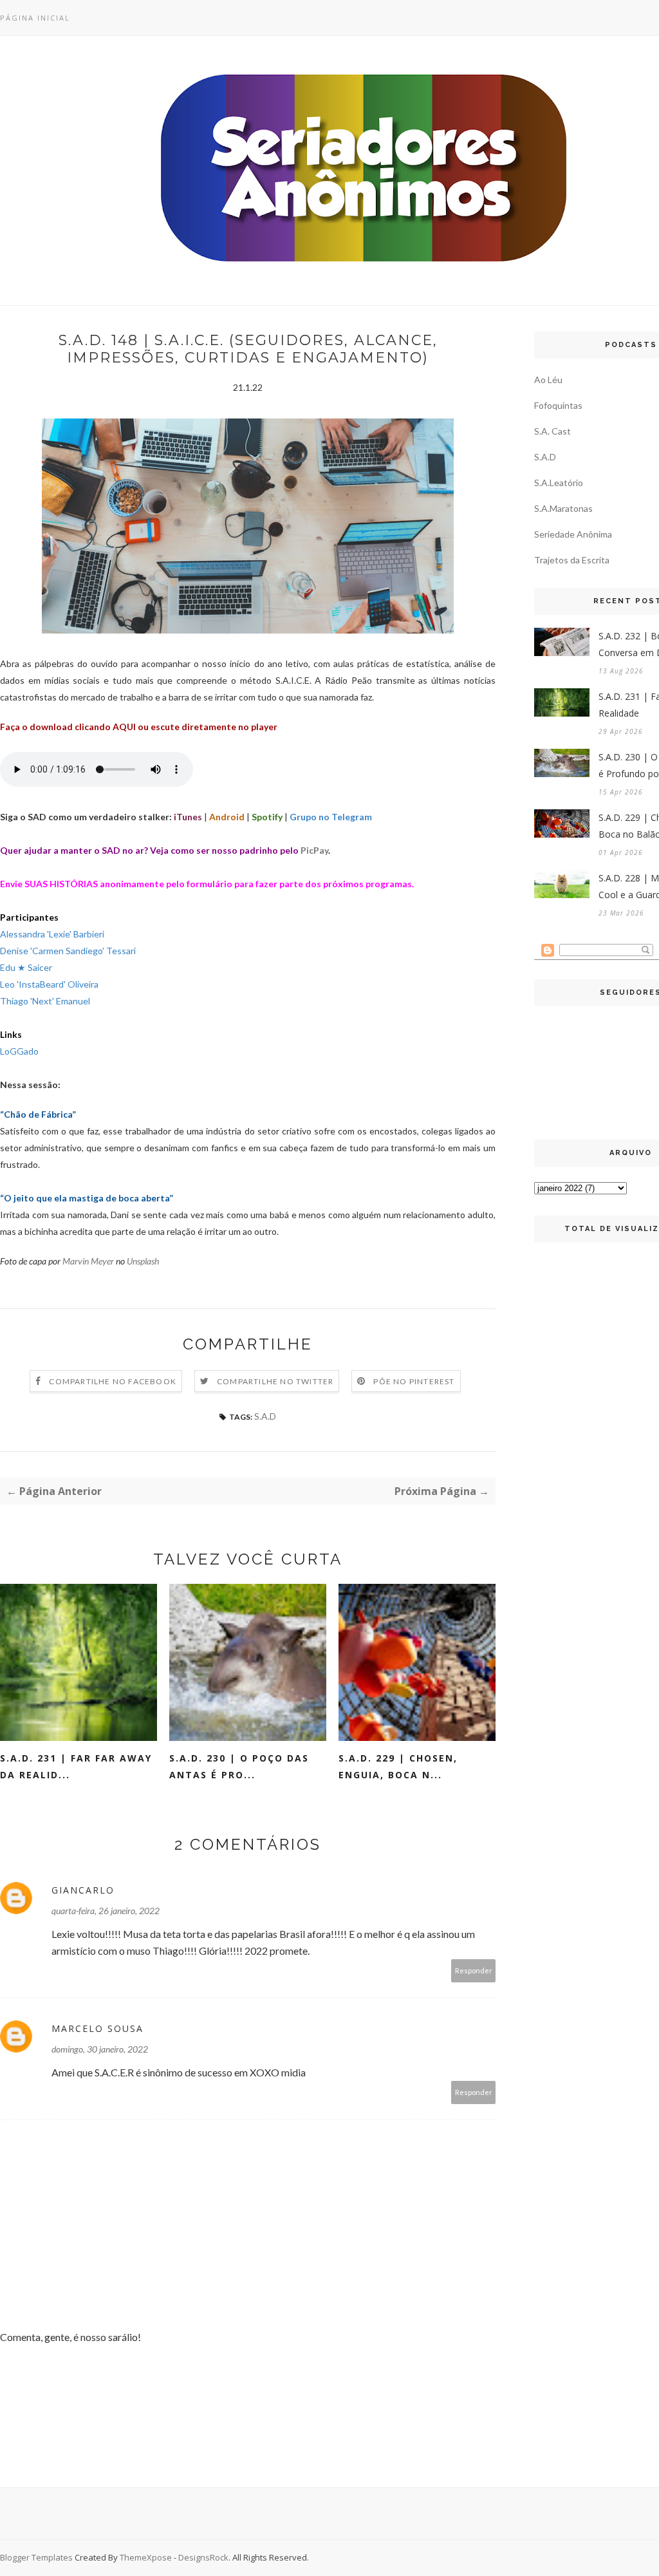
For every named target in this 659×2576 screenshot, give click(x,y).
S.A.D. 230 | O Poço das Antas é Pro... (239, 1766)
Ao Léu (548, 380)
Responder (474, 1970)
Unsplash (143, 1261)
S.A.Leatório (559, 483)
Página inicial (35, 18)
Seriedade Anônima (573, 534)
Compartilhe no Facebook (113, 1381)
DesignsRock (203, 2557)
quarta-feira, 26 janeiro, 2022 (106, 1911)
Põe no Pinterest (414, 1381)
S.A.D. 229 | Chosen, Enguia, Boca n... (398, 1766)
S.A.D (265, 1416)
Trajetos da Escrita (572, 560)
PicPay (314, 850)
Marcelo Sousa (97, 2028)
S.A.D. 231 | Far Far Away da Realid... (76, 1766)
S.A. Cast (552, 431)
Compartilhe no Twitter (275, 1381)
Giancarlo (83, 1890)
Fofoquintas (558, 405)
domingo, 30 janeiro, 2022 (100, 2049)
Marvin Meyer (88, 1261)
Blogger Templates (36, 2557)
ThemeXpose (146, 2557)
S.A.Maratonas (563, 508)
